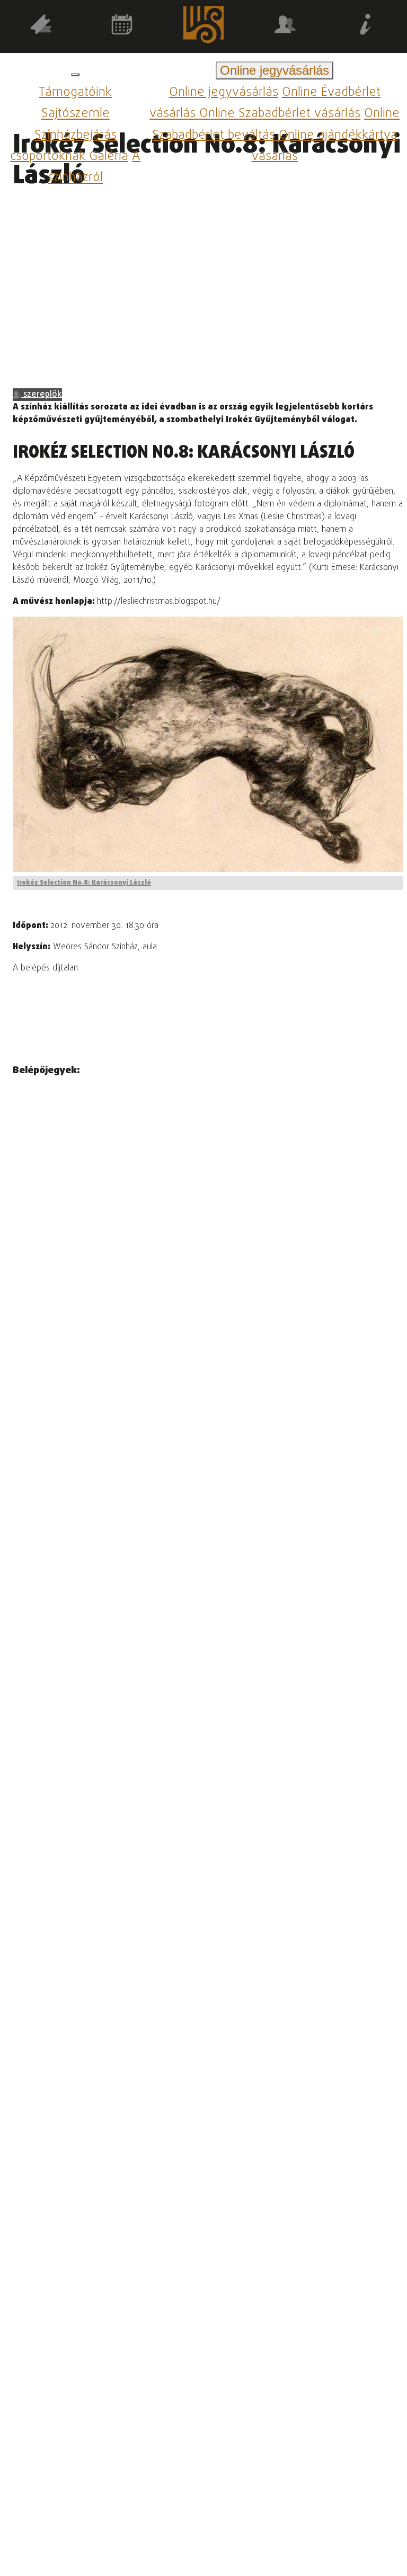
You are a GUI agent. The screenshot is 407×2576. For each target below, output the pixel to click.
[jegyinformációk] (366, 26)
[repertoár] (41, 26)
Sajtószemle (76, 114)
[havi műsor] (122, 26)
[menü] (75, 75)
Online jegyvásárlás (224, 92)
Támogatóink (75, 92)
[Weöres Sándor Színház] (203, 27)
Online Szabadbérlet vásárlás (280, 114)
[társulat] (285, 26)
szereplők (42, 395)
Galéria (109, 157)
